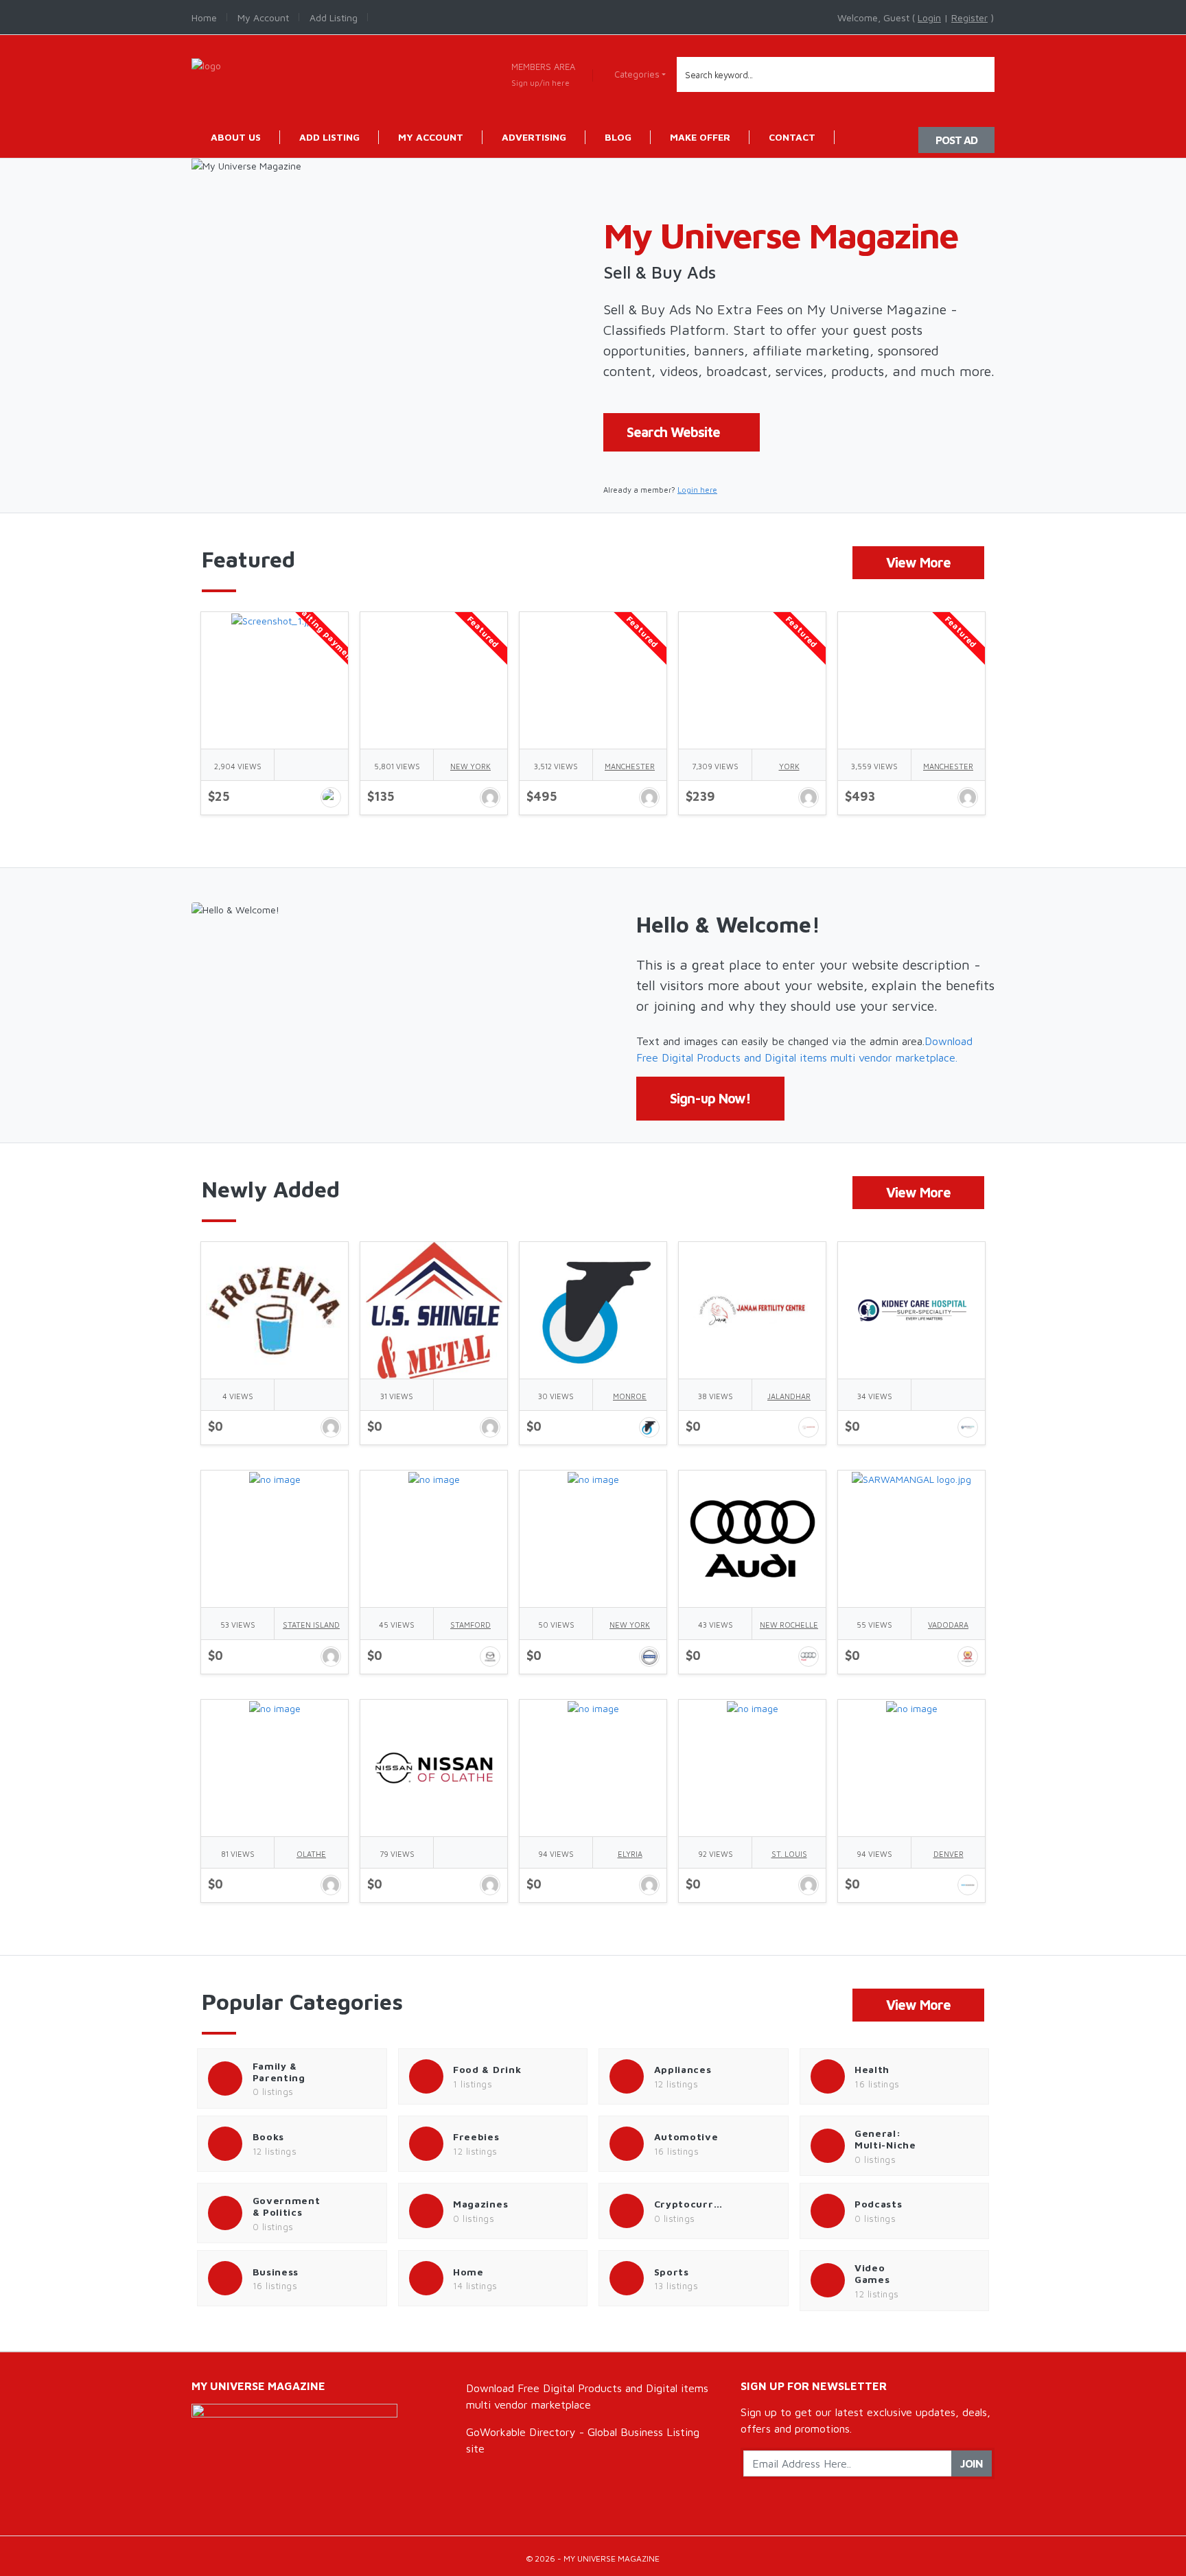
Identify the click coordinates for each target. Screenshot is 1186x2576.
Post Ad (956, 140)
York (789, 766)
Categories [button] (637, 74)
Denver (949, 1854)
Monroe (630, 1396)
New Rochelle (789, 1625)
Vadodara (948, 1625)
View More (918, 562)
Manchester (630, 766)
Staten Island (311, 1625)
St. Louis (789, 1854)
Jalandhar (789, 1396)
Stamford (470, 1625)
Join (972, 2463)
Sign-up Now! (710, 1098)
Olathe (311, 1854)
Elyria (630, 1854)
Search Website (673, 432)
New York (470, 766)
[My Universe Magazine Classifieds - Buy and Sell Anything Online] (206, 64)
